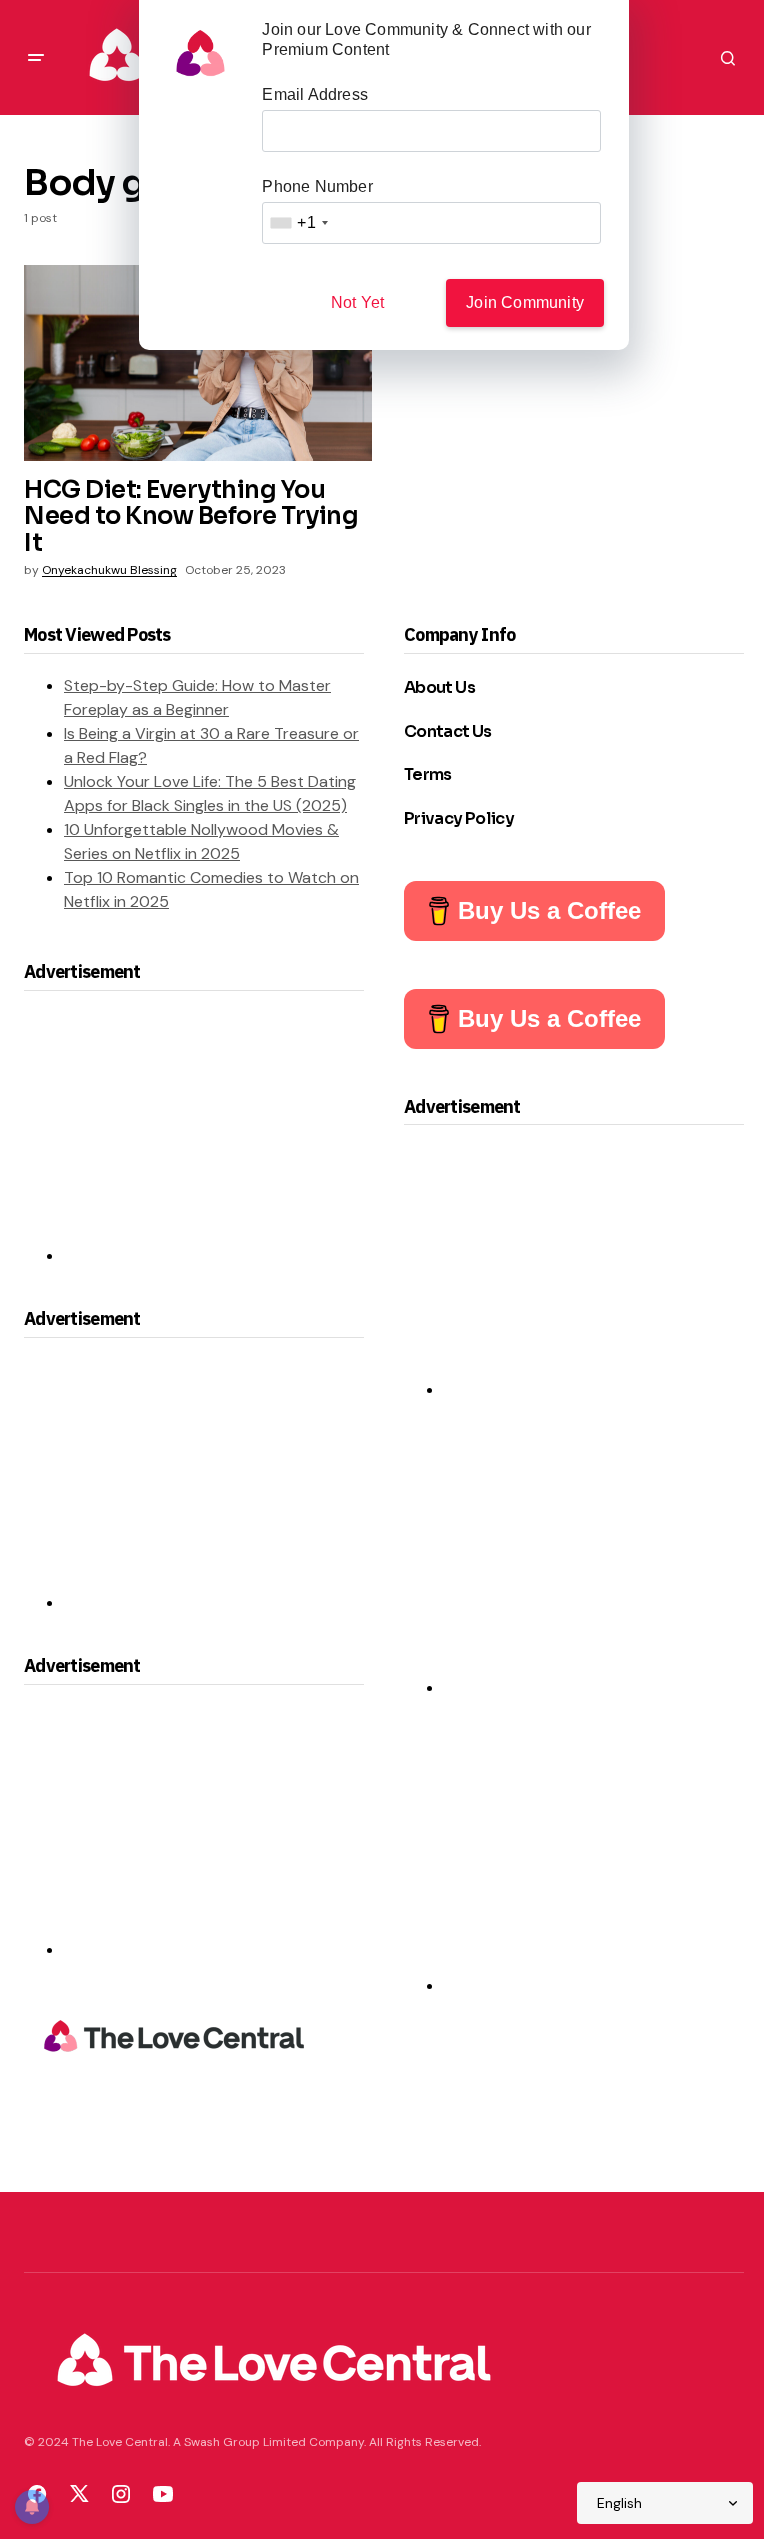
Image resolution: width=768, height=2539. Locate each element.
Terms (428, 774)
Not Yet (357, 302)
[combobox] (298, 223)
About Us (439, 687)
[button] (36, 58)
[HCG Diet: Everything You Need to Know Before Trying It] (198, 363)
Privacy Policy (459, 818)
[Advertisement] (214, 1136)
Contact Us (448, 731)
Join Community (525, 302)
